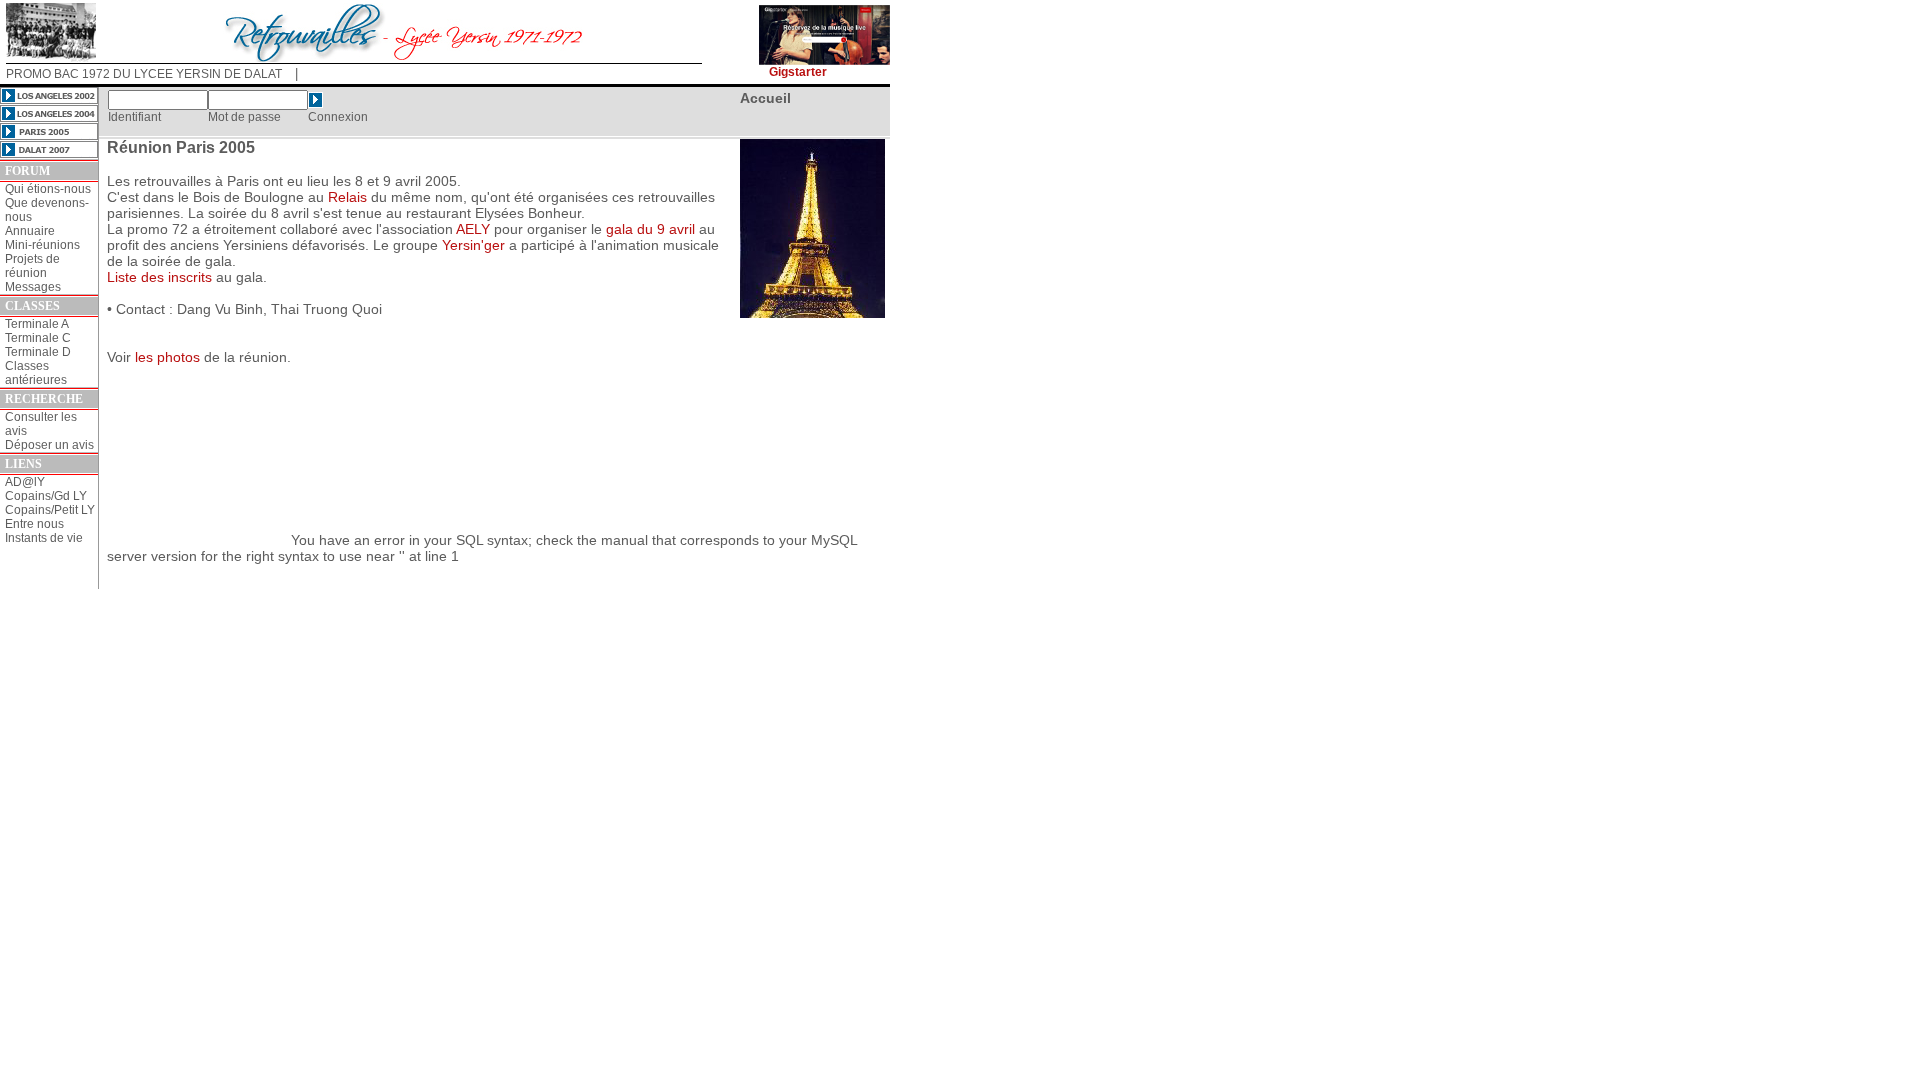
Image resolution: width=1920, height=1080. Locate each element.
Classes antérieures (36, 373)
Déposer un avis (49, 445)
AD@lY (25, 482)
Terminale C (38, 338)
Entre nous (34, 524)
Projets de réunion (32, 266)
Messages (33, 287)
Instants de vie (44, 538)
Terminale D (38, 352)
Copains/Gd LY (46, 496)
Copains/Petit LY (50, 510)
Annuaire (30, 231)
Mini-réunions (42, 245)
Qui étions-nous (48, 189)
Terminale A (37, 324)
